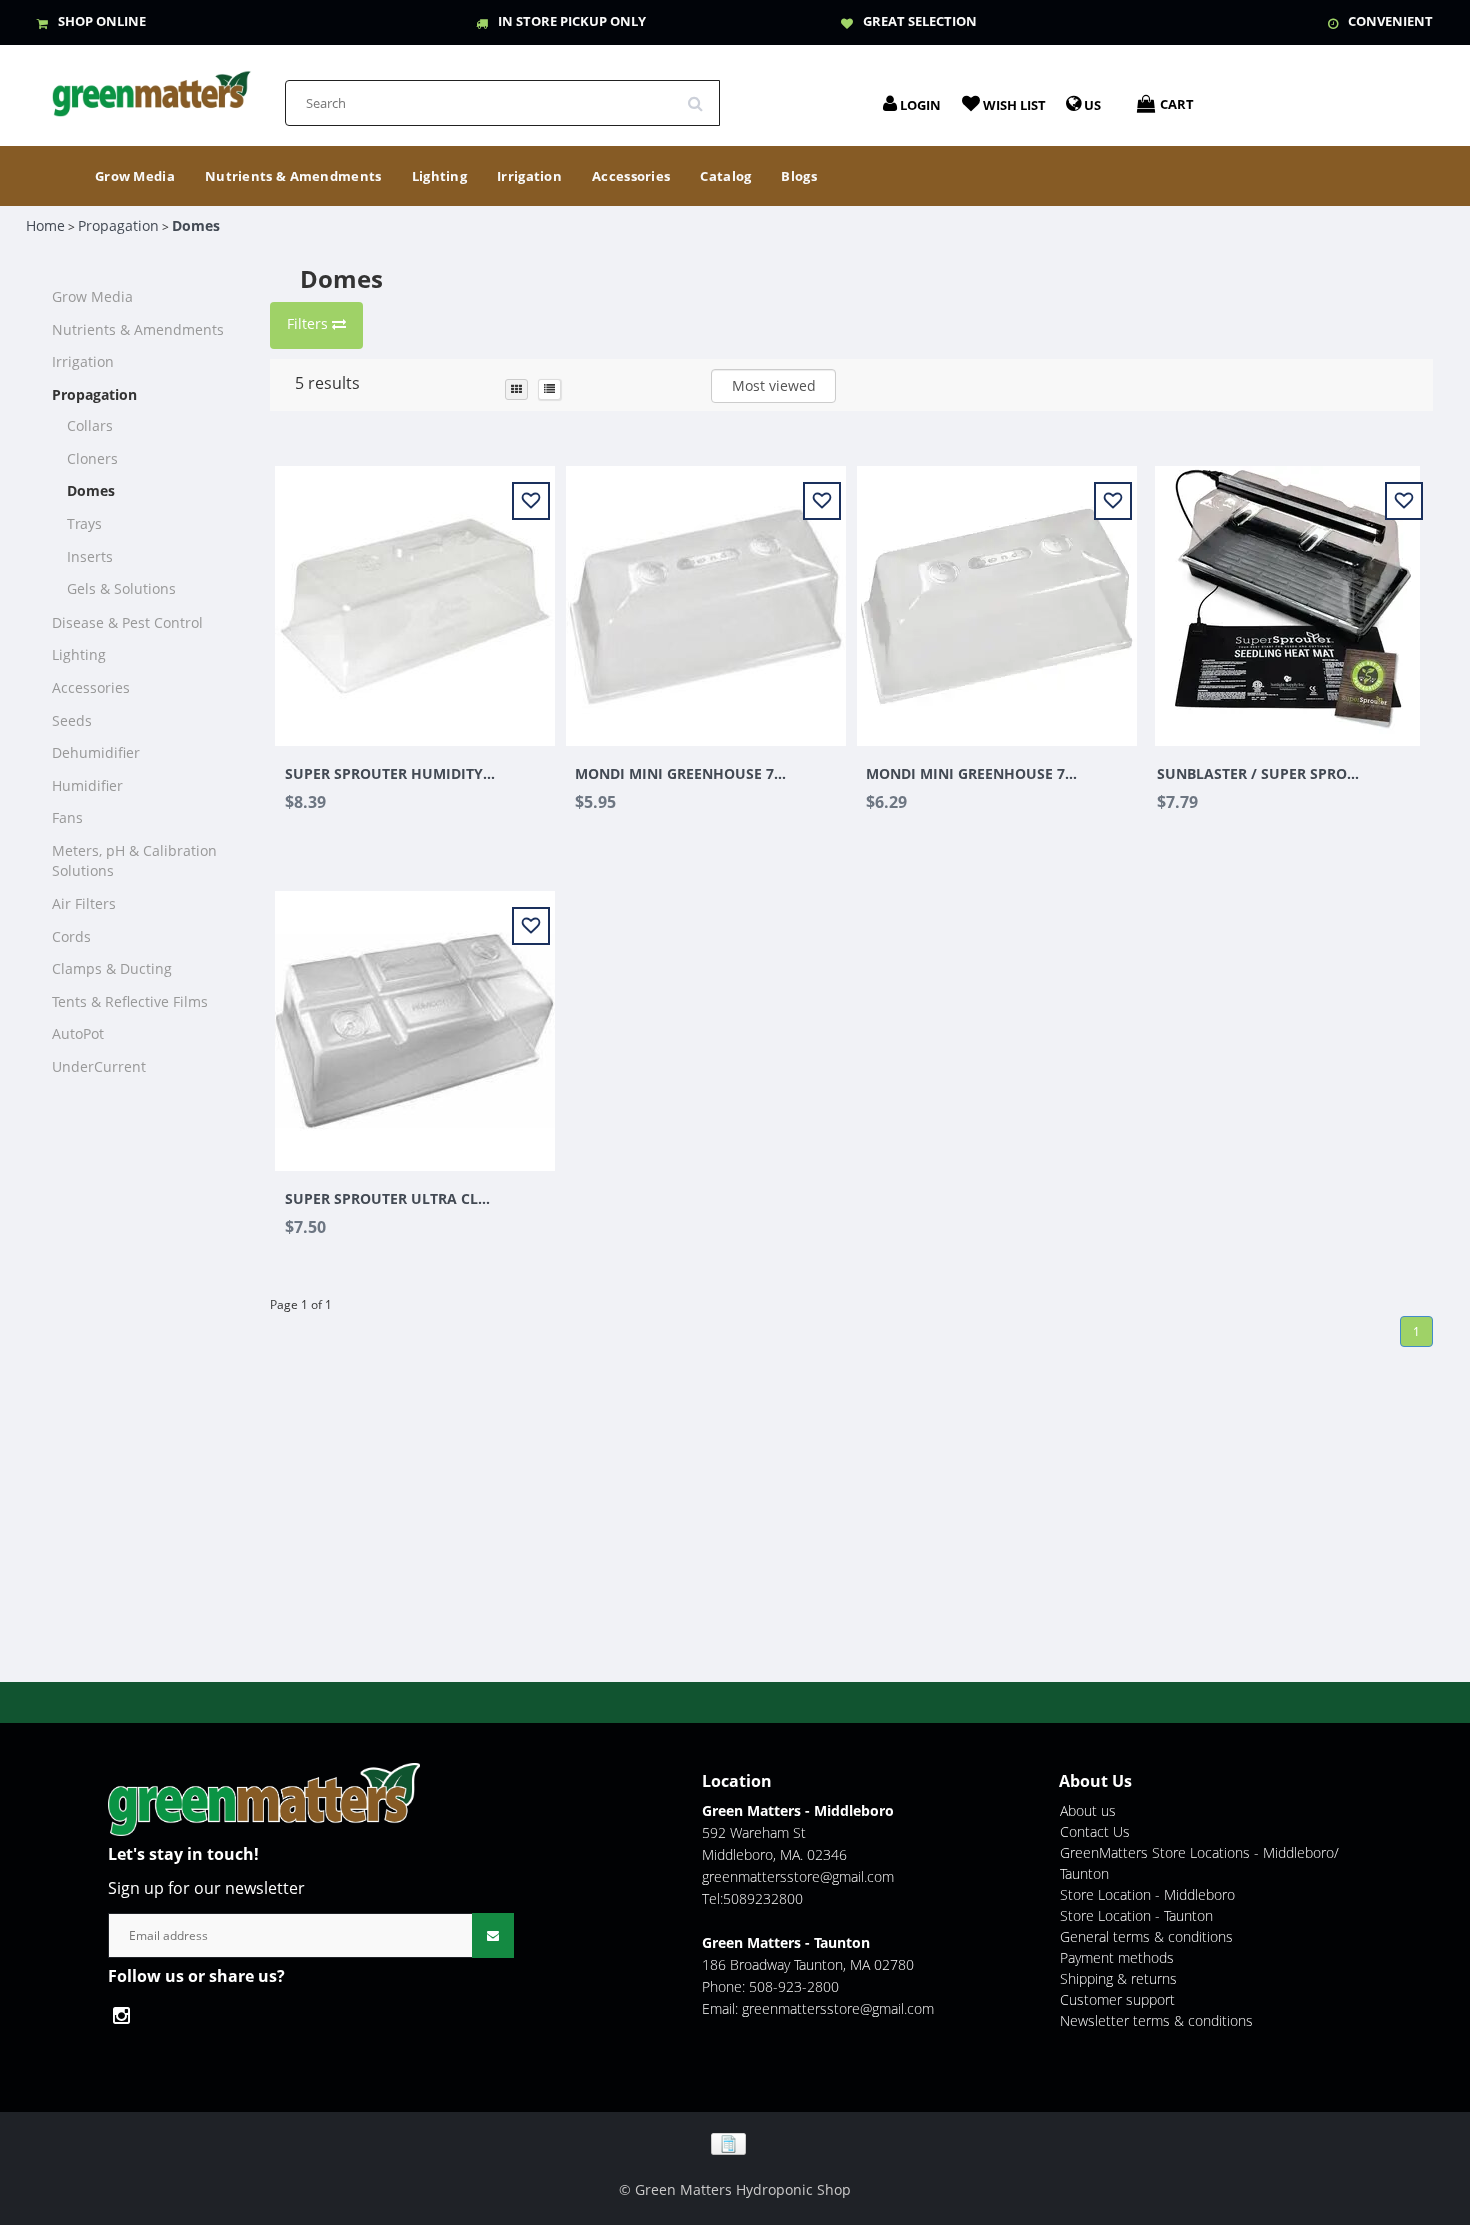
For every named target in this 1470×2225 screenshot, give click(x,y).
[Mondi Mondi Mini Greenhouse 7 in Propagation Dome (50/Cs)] (706, 594)
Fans (67, 817)
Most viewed (774, 385)
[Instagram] (126, 2015)
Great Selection (920, 21)
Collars (90, 425)
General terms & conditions (1146, 1936)
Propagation (118, 225)
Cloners (92, 458)
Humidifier (87, 785)
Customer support (1117, 1999)
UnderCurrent (99, 1066)
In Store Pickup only (572, 21)
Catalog (725, 176)
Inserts (90, 556)
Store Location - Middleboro (1147, 1894)
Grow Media (135, 176)
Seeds (72, 720)
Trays (84, 523)
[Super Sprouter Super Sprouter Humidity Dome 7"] (415, 594)
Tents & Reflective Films (130, 1001)
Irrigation (529, 176)
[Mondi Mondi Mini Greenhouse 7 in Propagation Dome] (997, 594)
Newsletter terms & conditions (1156, 2020)
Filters (309, 323)
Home (45, 225)
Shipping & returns (1118, 1978)
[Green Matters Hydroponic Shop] (152, 87)
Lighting (439, 176)
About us (1088, 1810)
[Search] (702, 96)
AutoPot (78, 1033)
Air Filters (84, 903)
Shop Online (102, 21)
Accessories (631, 176)
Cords (71, 936)
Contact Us (1095, 1831)
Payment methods (1117, 1957)
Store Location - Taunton (1136, 1915)
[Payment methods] (735, 2142)
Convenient (1390, 21)
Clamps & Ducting (112, 968)
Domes (196, 225)
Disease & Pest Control (127, 622)
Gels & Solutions (121, 588)
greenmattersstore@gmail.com (798, 1876)
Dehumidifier (96, 752)
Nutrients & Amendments (293, 176)
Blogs (799, 176)
